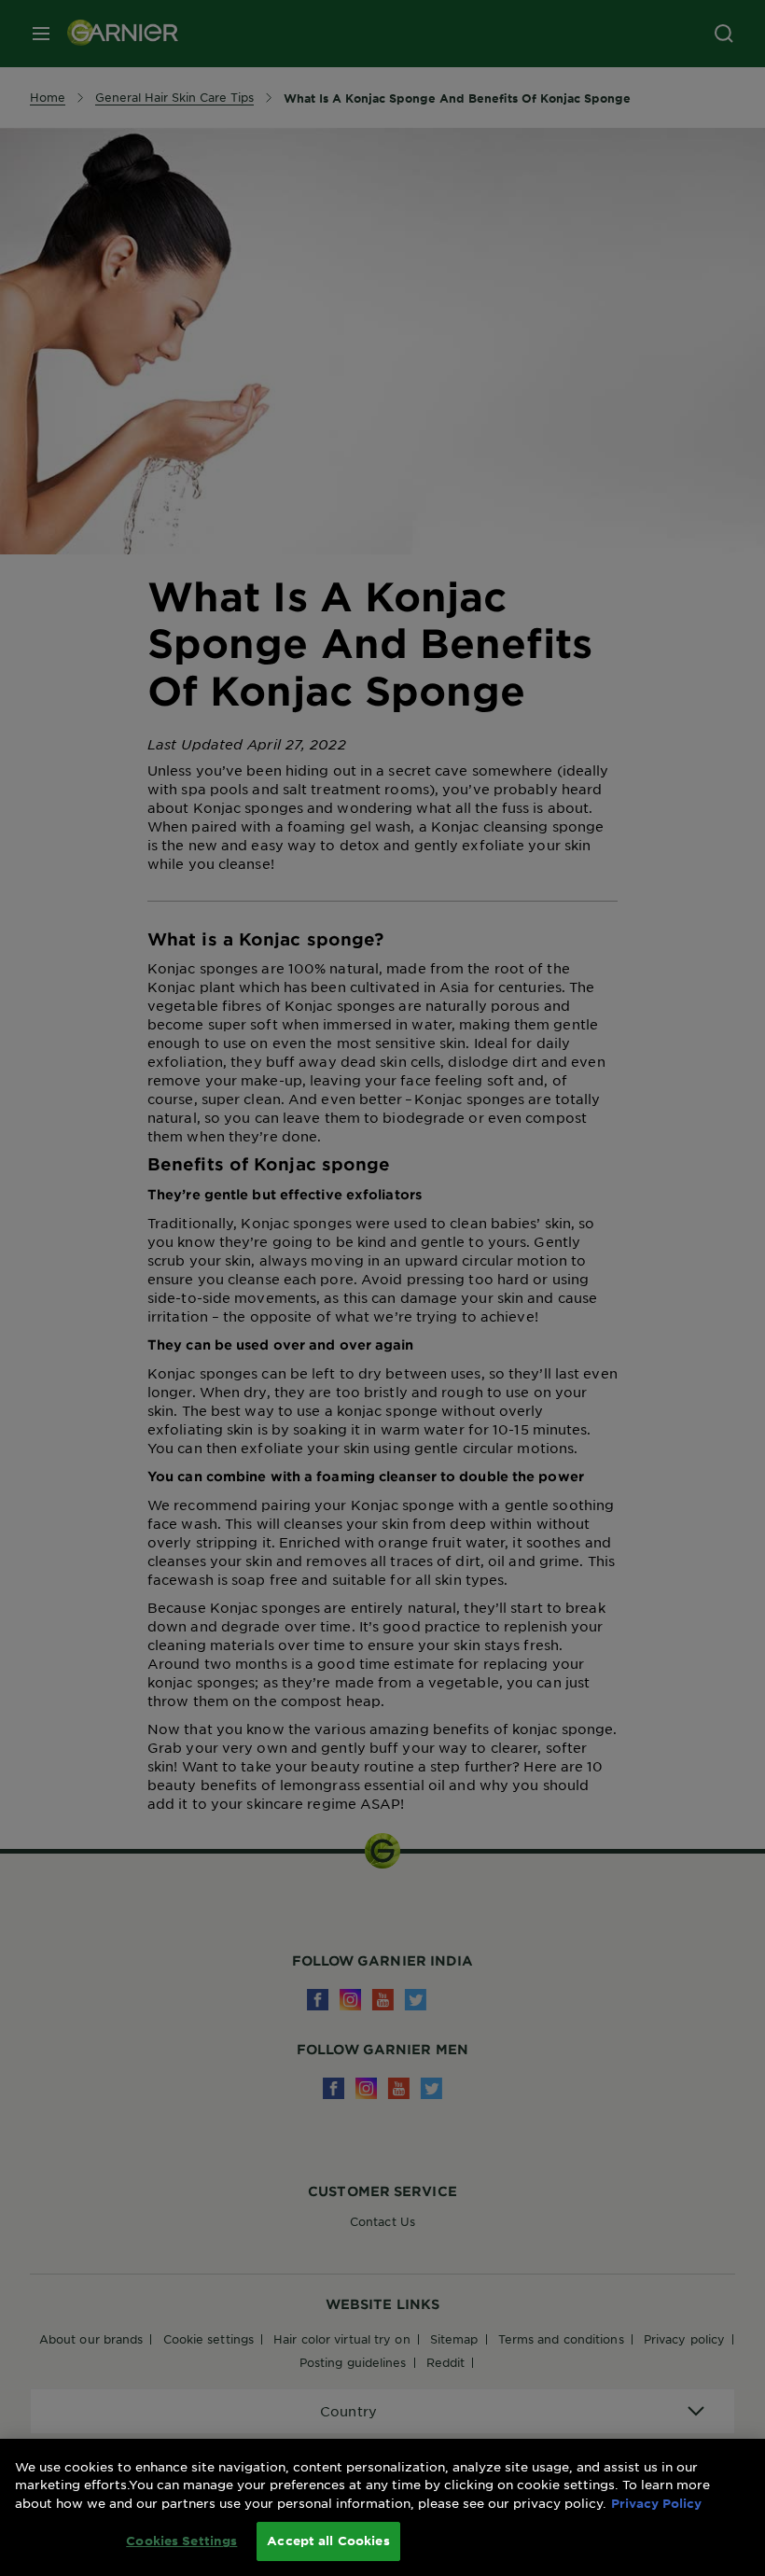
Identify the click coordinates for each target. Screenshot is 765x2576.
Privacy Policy (656, 2503)
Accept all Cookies (328, 2541)
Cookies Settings (181, 2541)
